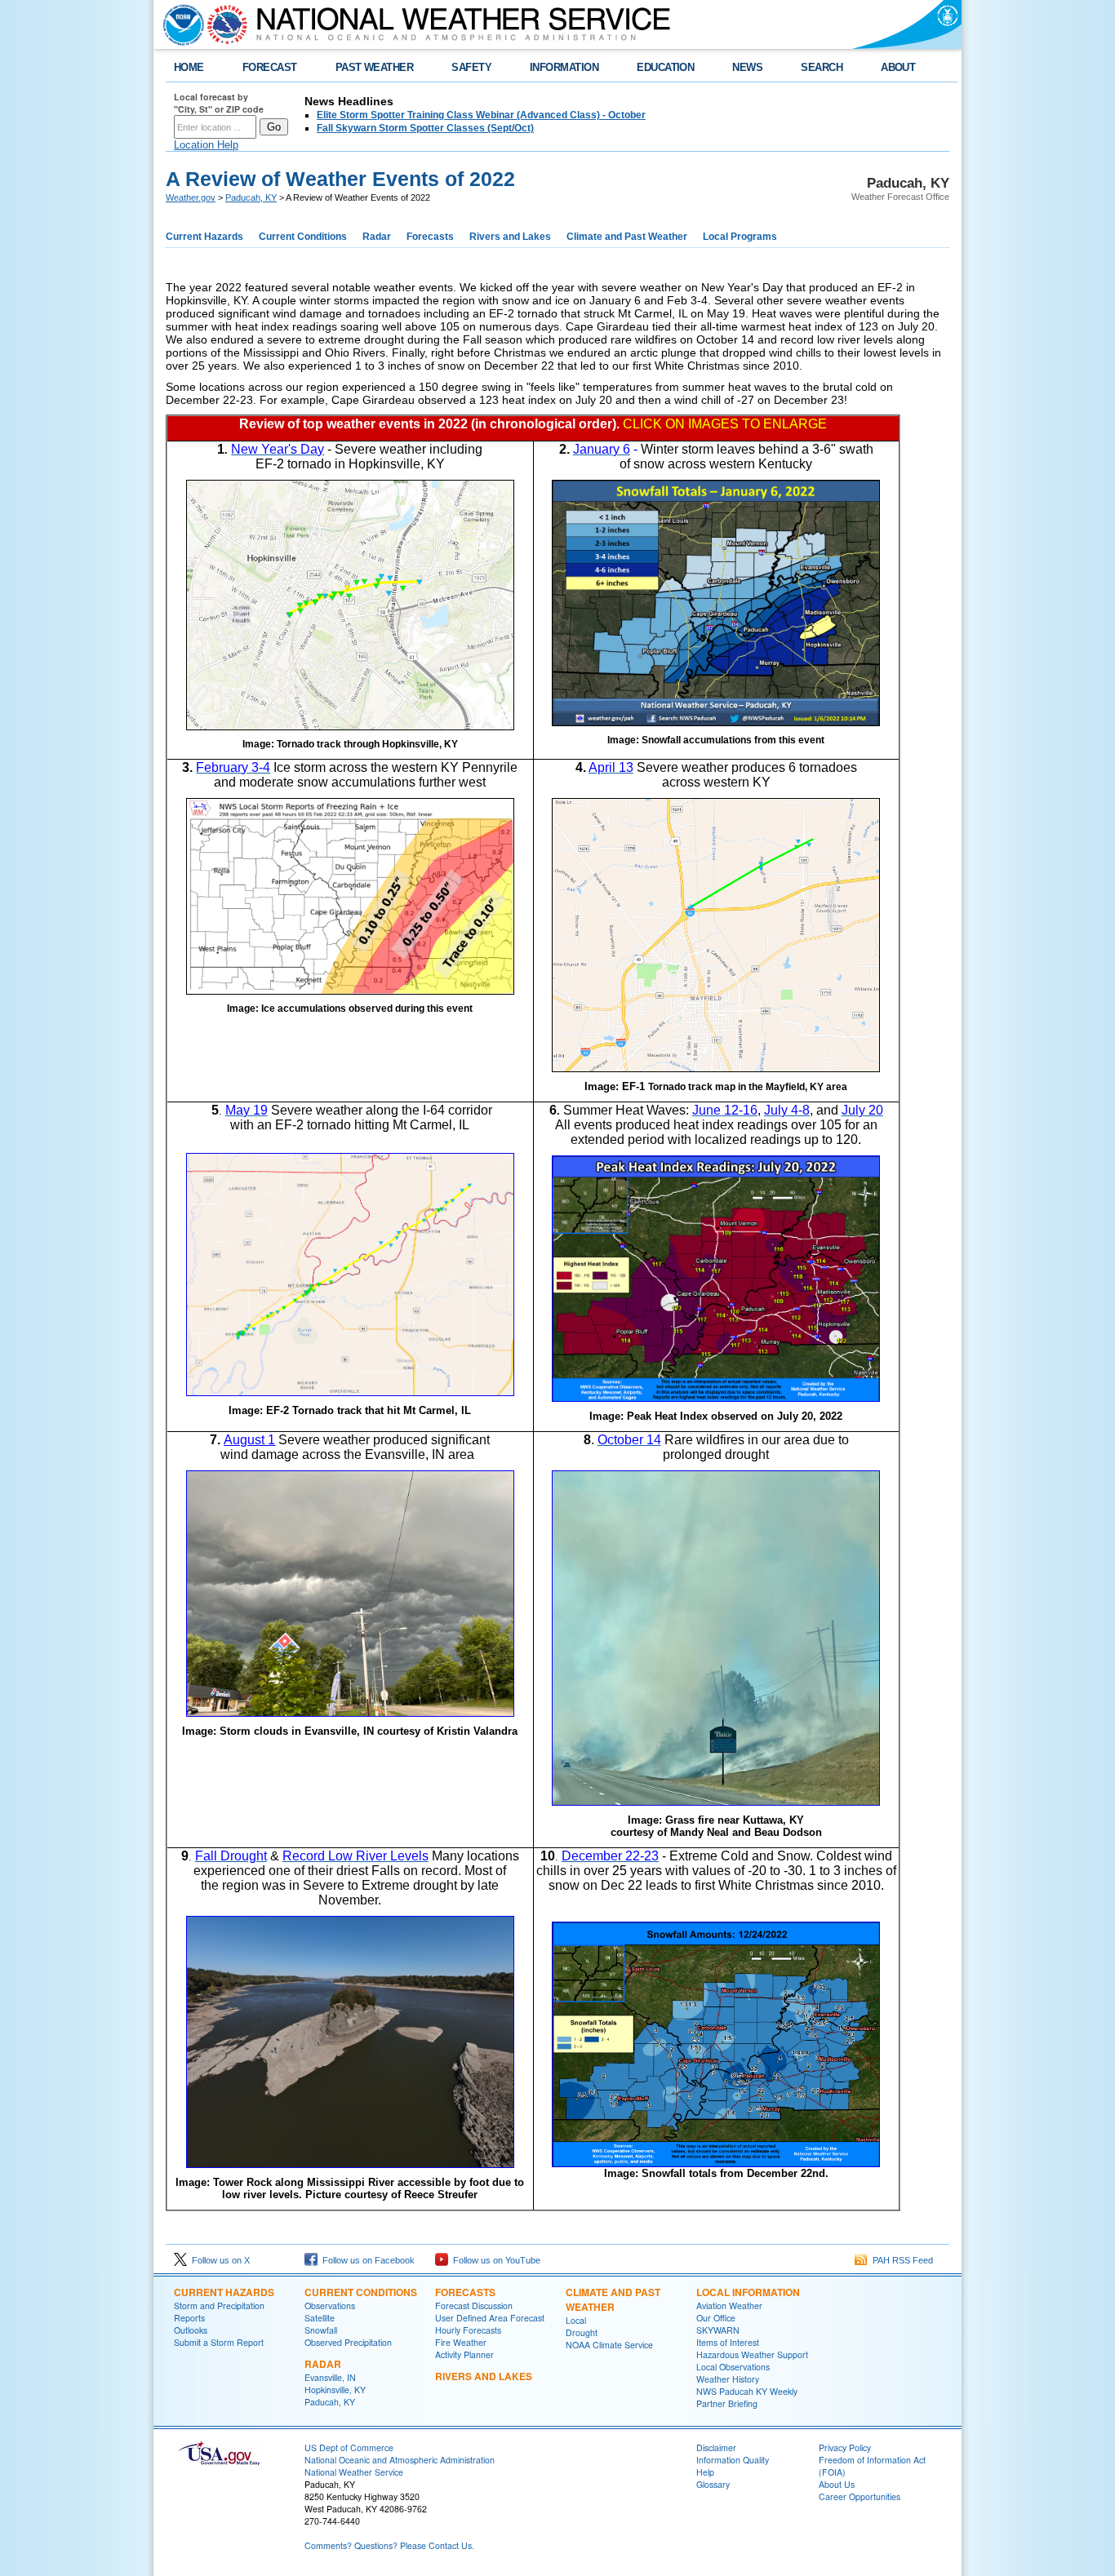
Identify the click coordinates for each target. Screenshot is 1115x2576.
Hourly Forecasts (468, 2330)
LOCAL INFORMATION (748, 2292)
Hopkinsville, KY (335, 2390)
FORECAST (270, 67)
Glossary (713, 2484)
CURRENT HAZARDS (224, 2292)
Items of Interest (728, 2342)
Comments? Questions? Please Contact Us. (389, 2545)
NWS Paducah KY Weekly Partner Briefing (747, 2397)
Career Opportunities (860, 2496)
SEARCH (822, 67)
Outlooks (191, 2330)
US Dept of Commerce (349, 2447)
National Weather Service (354, 2472)
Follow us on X (218, 2260)
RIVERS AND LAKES (484, 2376)
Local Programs (740, 237)
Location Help (206, 145)
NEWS (747, 67)
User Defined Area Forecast (490, 2318)
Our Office (716, 2318)
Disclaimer (716, 2447)
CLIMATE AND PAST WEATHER (613, 2299)
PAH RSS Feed (900, 2260)
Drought (582, 2332)
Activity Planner (464, 2354)
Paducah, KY (251, 197)
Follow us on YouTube (494, 2260)
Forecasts (430, 237)
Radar (377, 237)
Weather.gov (191, 197)
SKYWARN (718, 2330)
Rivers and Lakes (510, 237)
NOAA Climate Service (609, 2345)
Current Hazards (204, 237)
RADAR (323, 2364)
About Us (837, 2484)
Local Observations (733, 2367)
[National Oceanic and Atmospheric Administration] (180, 24)
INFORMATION (564, 67)
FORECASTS (465, 2292)
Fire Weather (461, 2342)
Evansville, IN (330, 2377)
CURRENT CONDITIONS (361, 2292)
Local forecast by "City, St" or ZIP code (219, 103)
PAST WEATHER (375, 67)
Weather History (728, 2379)
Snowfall (321, 2330)
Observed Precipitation (348, 2342)
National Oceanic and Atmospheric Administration (400, 2460)
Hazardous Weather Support (752, 2354)
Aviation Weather (729, 2306)
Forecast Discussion (474, 2306)
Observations (330, 2306)
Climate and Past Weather (627, 237)
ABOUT (898, 67)
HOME (189, 67)
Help (705, 2472)
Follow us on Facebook (366, 2260)
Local (576, 2320)
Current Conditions (303, 237)
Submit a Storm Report (219, 2342)
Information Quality (733, 2460)
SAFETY (471, 67)
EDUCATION (665, 67)
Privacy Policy (845, 2447)
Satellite (320, 2318)
